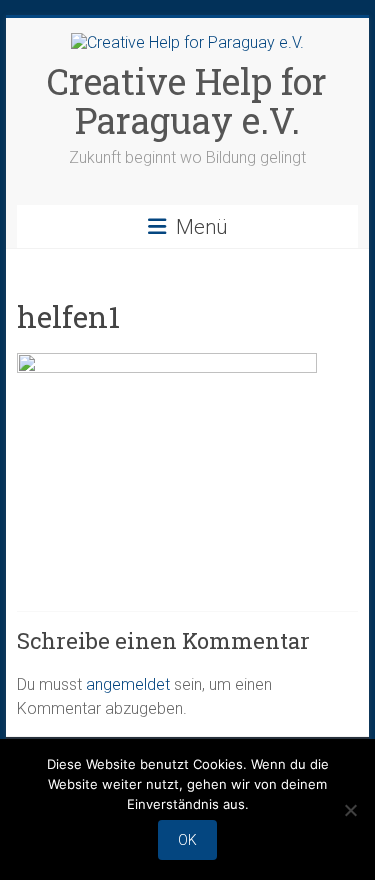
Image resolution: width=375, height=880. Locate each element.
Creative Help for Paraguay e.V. (187, 100)
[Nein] (350, 810)
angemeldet (128, 684)
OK (187, 840)
